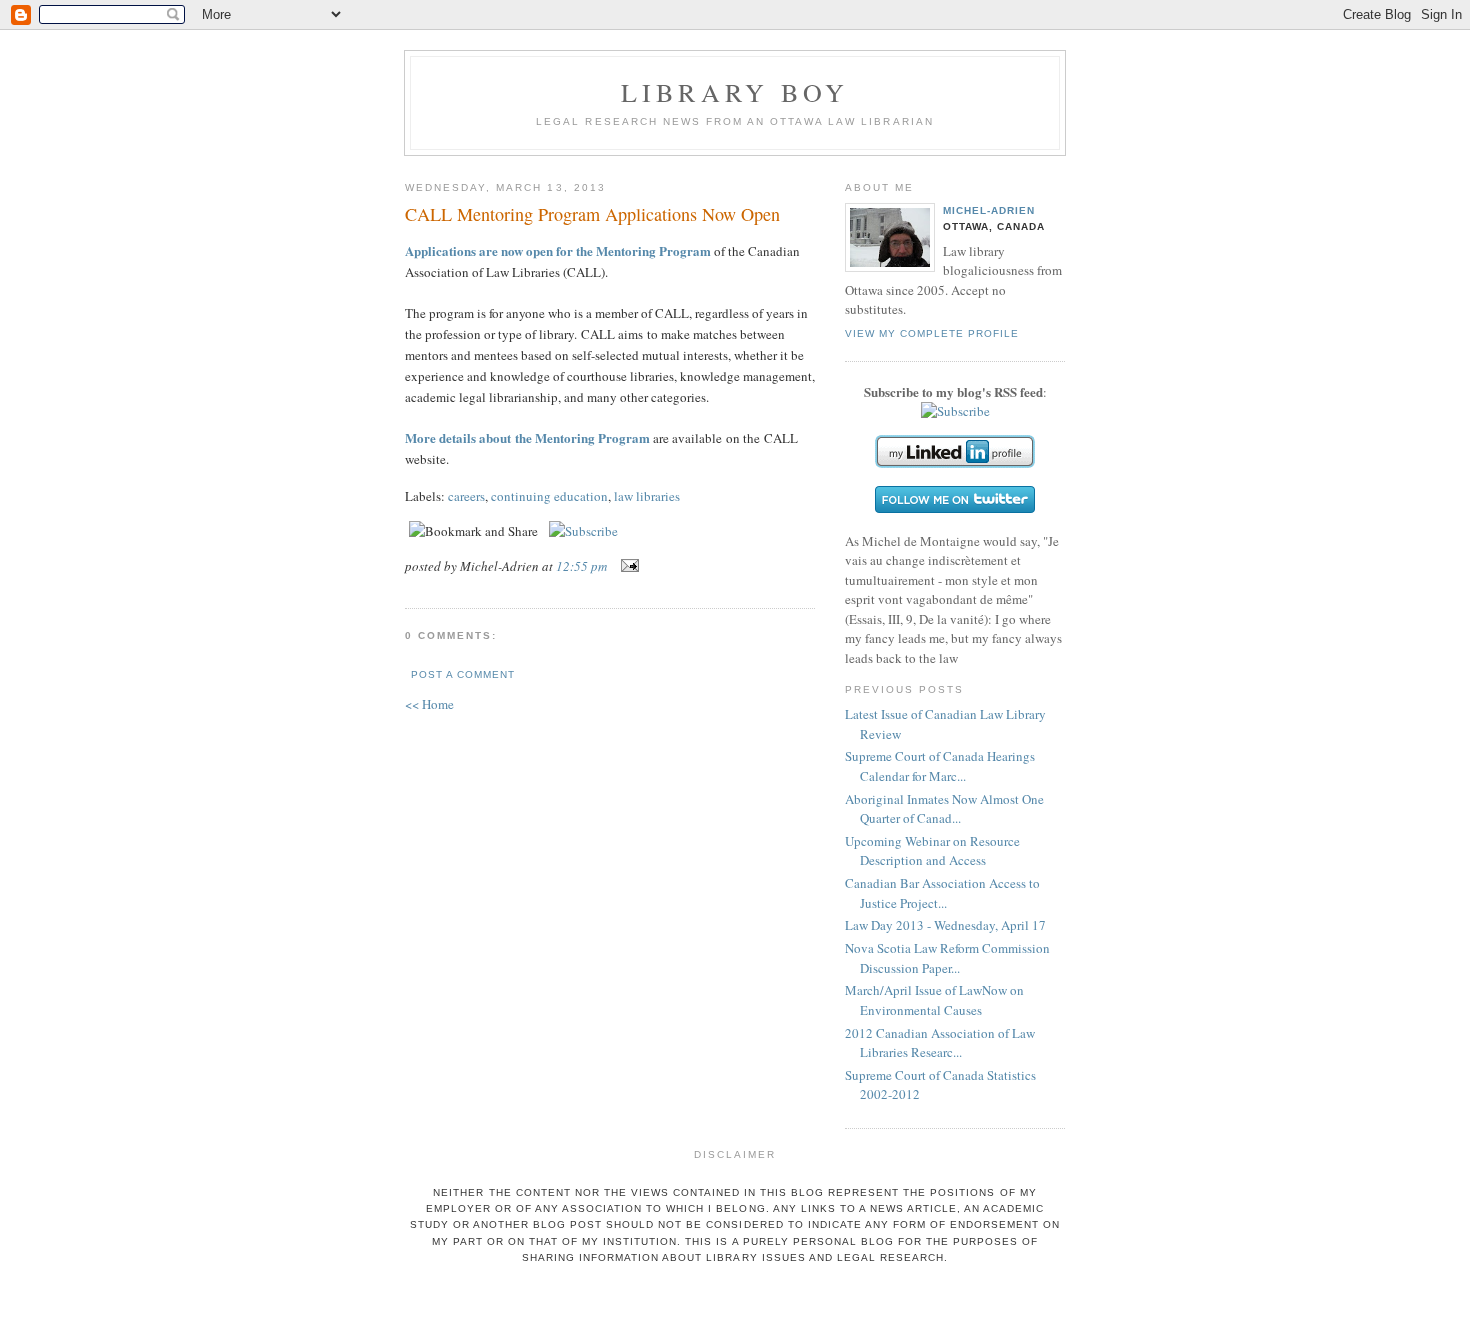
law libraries (647, 496)
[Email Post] (626, 566)
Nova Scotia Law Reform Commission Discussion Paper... (947, 958)
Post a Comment (463, 674)
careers (466, 496)
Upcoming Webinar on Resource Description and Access (932, 851)
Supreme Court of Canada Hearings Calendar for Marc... (940, 766)
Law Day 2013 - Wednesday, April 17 (945, 925)
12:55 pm (581, 566)
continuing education (549, 496)
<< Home (429, 704)
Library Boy (735, 92)
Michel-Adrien (989, 210)
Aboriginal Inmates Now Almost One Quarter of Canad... (944, 809)
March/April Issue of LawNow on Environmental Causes (934, 1000)
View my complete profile (932, 333)
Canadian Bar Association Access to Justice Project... (942, 893)
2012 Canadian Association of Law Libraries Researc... (940, 1043)
